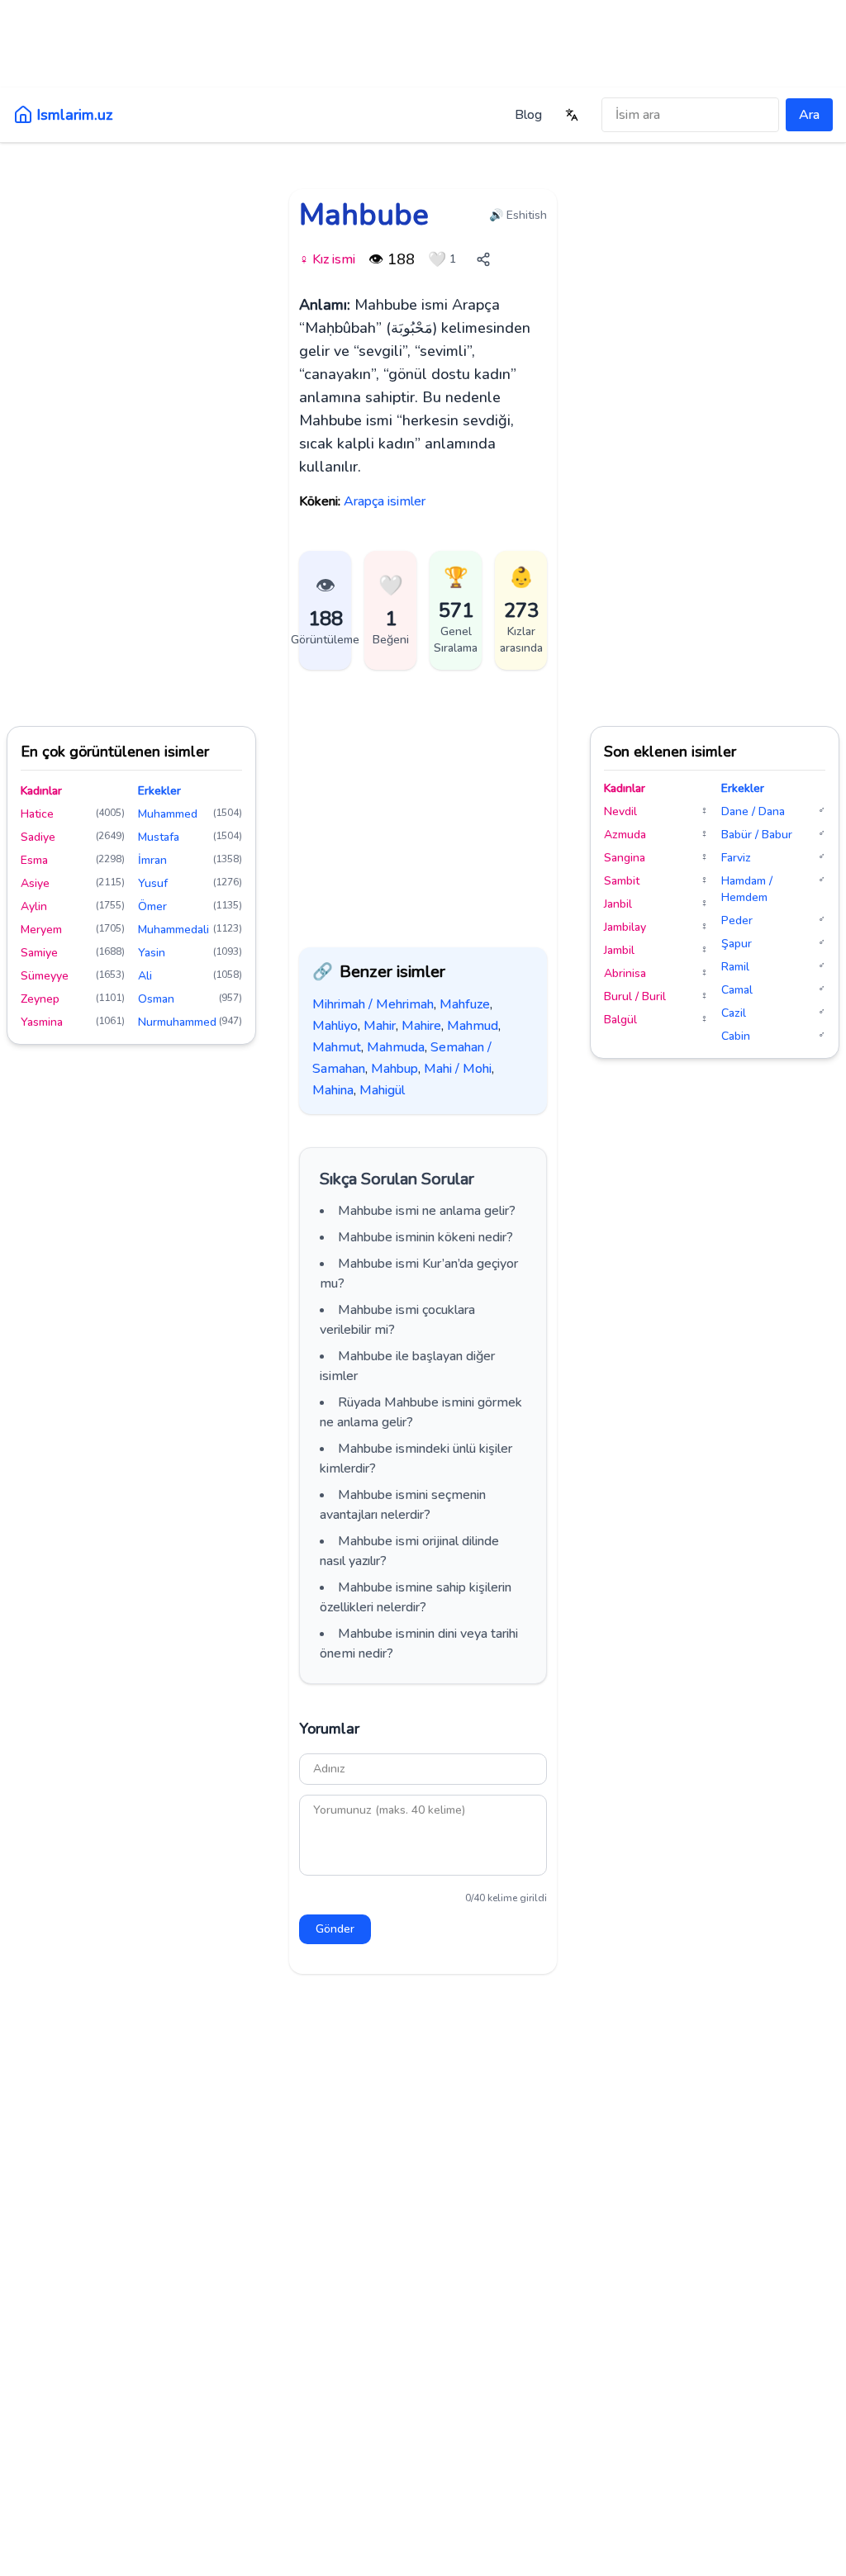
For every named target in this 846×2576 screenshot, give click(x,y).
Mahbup (394, 1069)
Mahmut (337, 1047)
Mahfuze (465, 1004)
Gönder (335, 1929)
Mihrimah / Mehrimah (373, 1004)
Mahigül (382, 1090)
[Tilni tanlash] (572, 115)
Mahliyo (335, 1026)
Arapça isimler (385, 501)
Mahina (333, 1090)
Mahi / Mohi (458, 1069)
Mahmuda (396, 1047)
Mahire (421, 1026)
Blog (528, 115)
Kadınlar (41, 791)
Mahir (380, 1026)
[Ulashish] (483, 259)
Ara (809, 115)
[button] (390, 610)
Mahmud (473, 1026)
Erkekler (159, 791)
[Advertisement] (423, 54)
